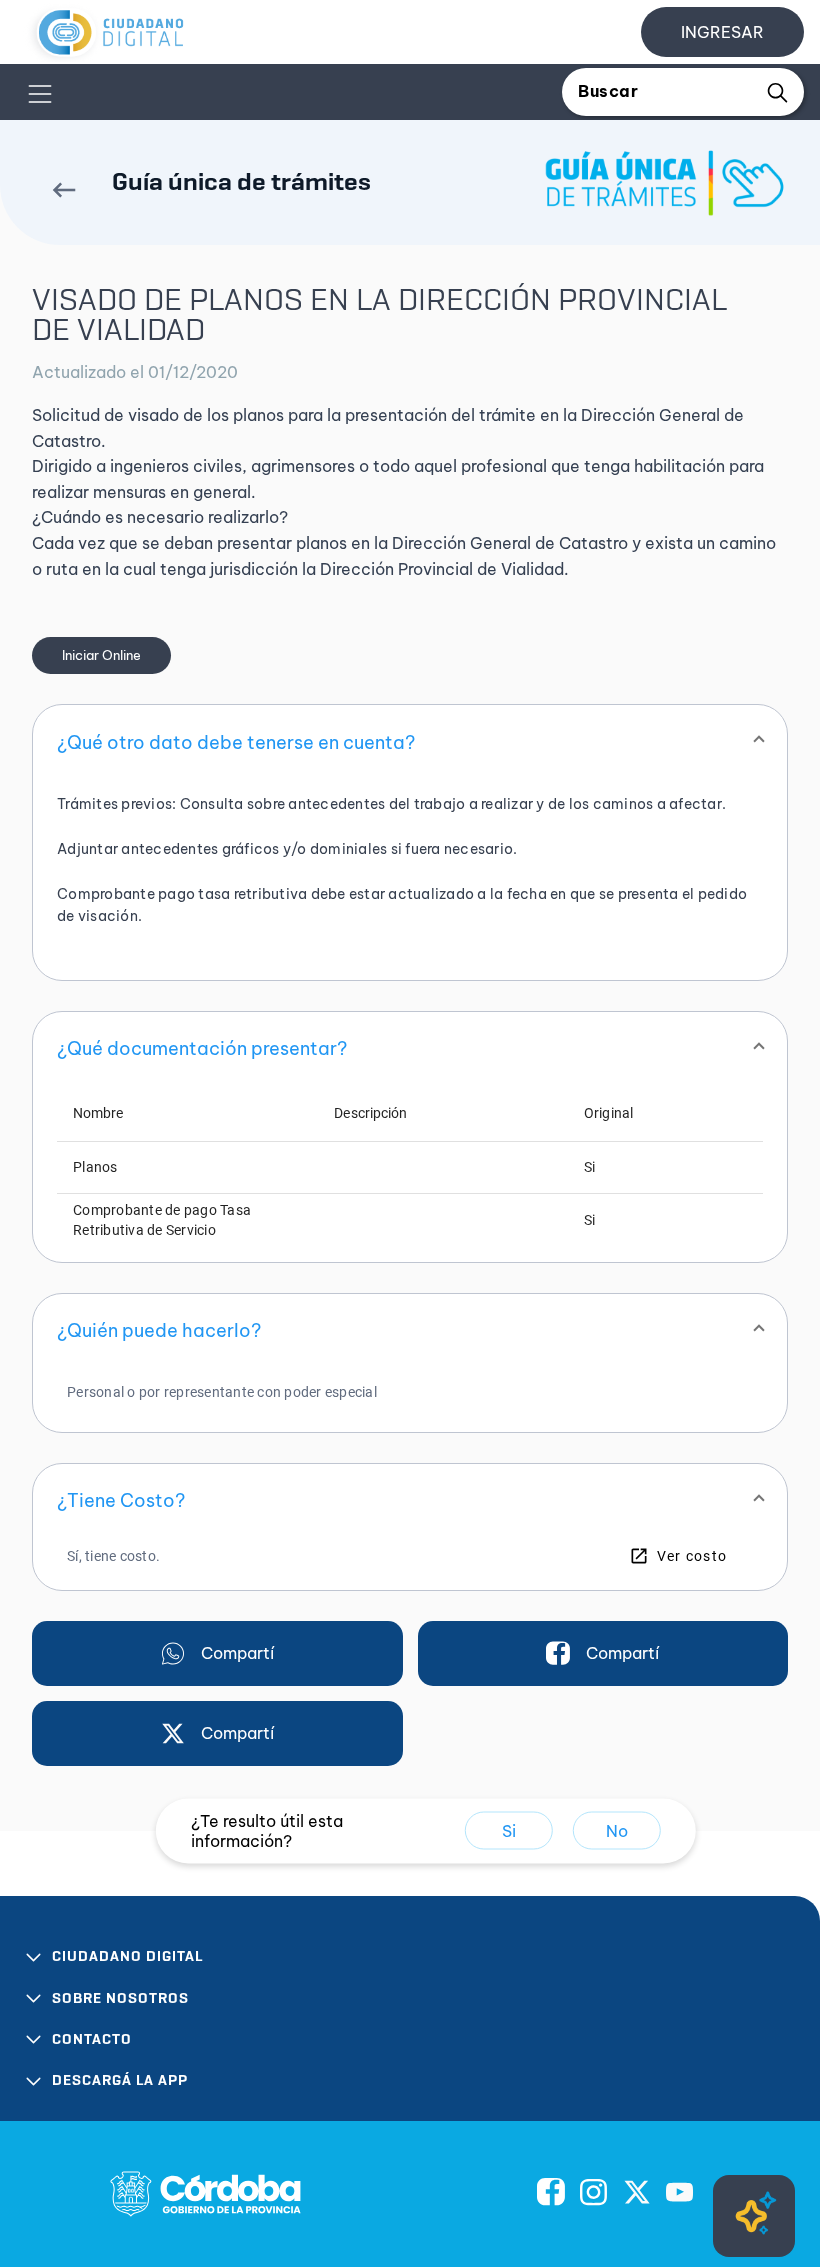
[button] (410, 742)
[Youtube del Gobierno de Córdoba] (680, 2194)
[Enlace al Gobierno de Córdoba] (205, 2193)
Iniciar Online (101, 655)
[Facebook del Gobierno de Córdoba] (551, 2194)
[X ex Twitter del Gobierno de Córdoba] (637, 2194)
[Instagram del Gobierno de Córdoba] (594, 2194)
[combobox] (668, 92)
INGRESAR (722, 32)
